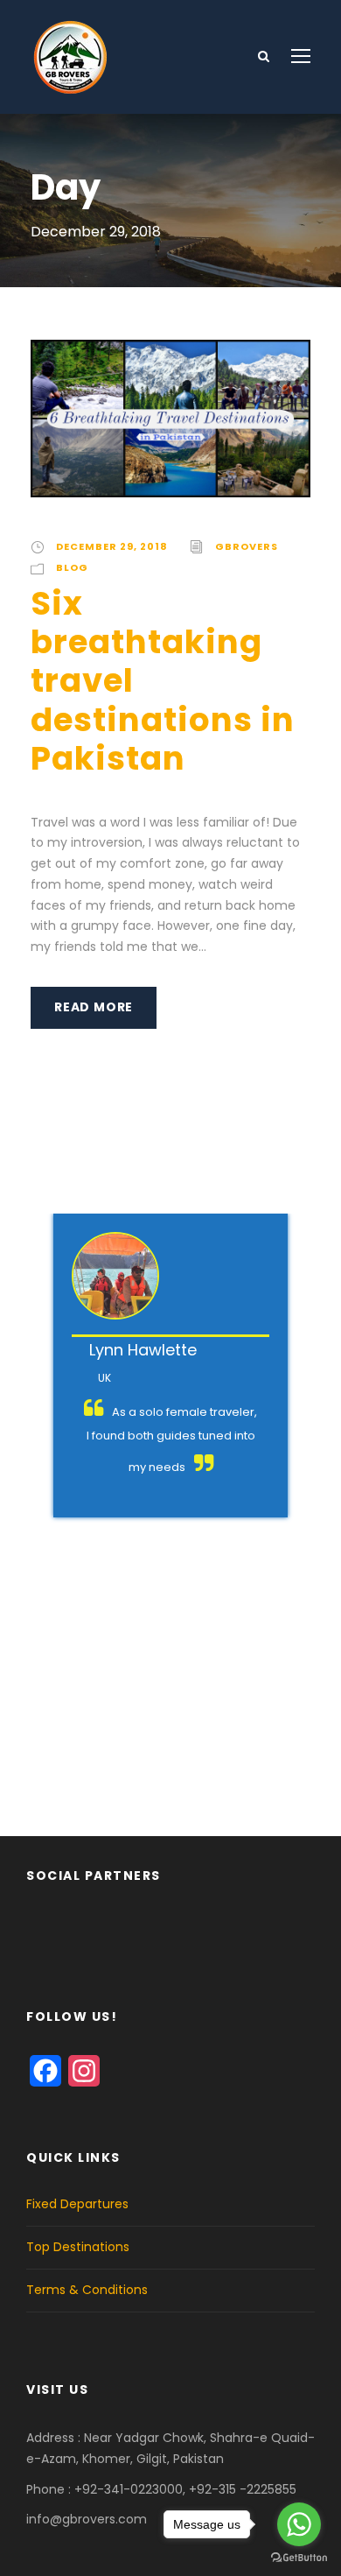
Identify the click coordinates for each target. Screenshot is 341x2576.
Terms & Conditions (87, 2290)
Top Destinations (78, 2247)
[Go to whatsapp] (299, 2524)
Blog (72, 567)
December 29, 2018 (112, 546)
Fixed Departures (77, 2204)
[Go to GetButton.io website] (299, 2558)
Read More (94, 1007)
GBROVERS (247, 546)
